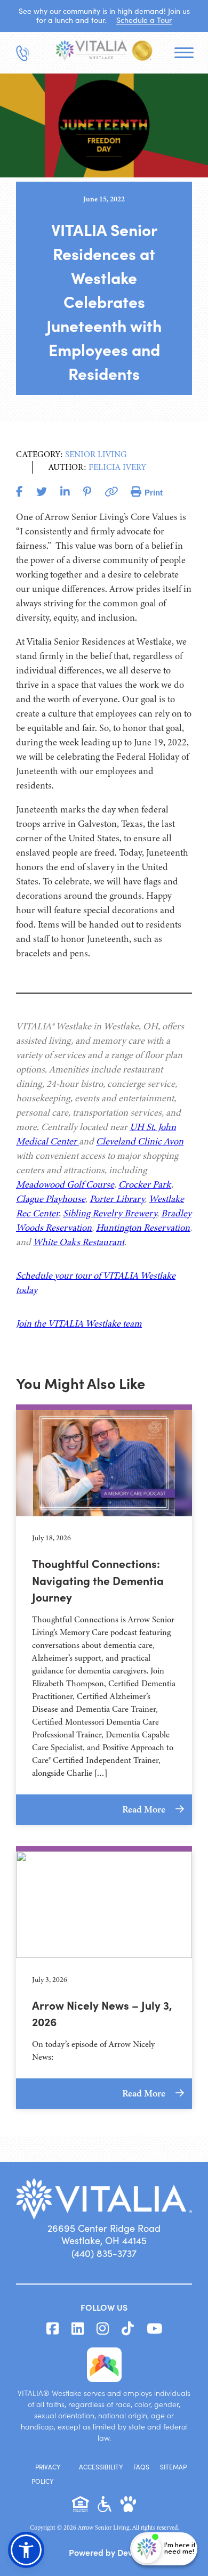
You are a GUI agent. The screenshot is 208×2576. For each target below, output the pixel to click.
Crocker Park (145, 1184)
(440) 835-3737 (104, 2253)
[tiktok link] (128, 2329)
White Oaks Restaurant (79, 1242)
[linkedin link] (78, 2329)
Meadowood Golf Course (65, 1184)
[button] (26, 2550)
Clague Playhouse (51, 1199)
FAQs (141, 2467)
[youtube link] (154, 2329)
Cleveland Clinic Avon (140, 1141)
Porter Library (117, 1199)
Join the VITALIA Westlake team (79, 1323)
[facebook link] (53, 2329)
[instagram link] (103, 2329)
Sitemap (173, 2467)
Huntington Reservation (143, 1228)
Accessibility (101, 2467)
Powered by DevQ (104, 2552)
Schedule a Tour (144, 20)
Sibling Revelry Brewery (110, 1213)
